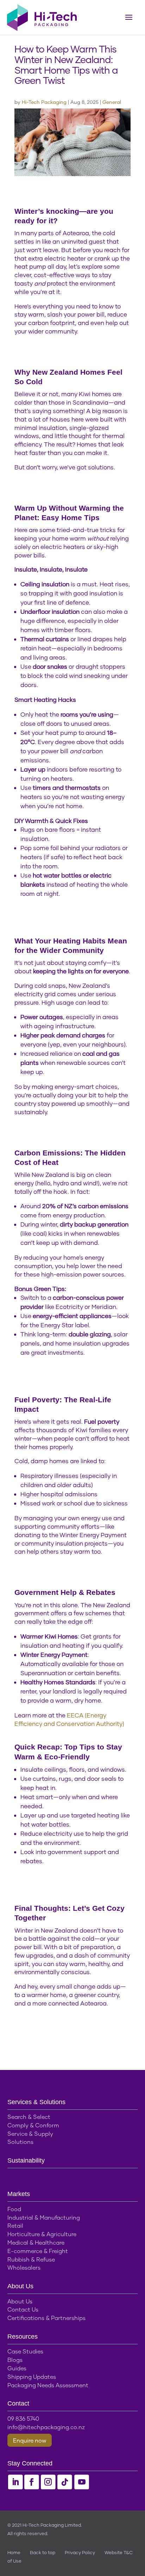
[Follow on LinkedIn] (15, 2482)
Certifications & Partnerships (46, 2318)
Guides (17, 2368)
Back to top (43, 2552)
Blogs (15, 2360)
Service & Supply (30, 2134)
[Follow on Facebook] (32, 2482)
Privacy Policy (80, 2552)
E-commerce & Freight (38, 2251)
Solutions (20, 2142)
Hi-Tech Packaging (44, 102)
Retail (15, 2225)
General (112, 102)
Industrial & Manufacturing (44, 2217)
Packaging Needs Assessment (48, 2385)
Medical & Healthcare (36, 2242)
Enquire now (30, 2440)
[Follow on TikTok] (65, 2482)
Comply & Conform (33, 2125)
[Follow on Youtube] (82, 2482)
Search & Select (29, 2117)
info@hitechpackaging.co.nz (46, 2427)
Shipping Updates (32, 2377)
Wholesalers (24, 2267)
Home (14, 2552)
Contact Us (23, 2309)
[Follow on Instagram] (48, 2482)
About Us (20, 2301)
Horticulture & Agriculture (42, 2234)
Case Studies (25, 2351)
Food (14, 2209)
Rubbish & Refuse (31, 2259)
